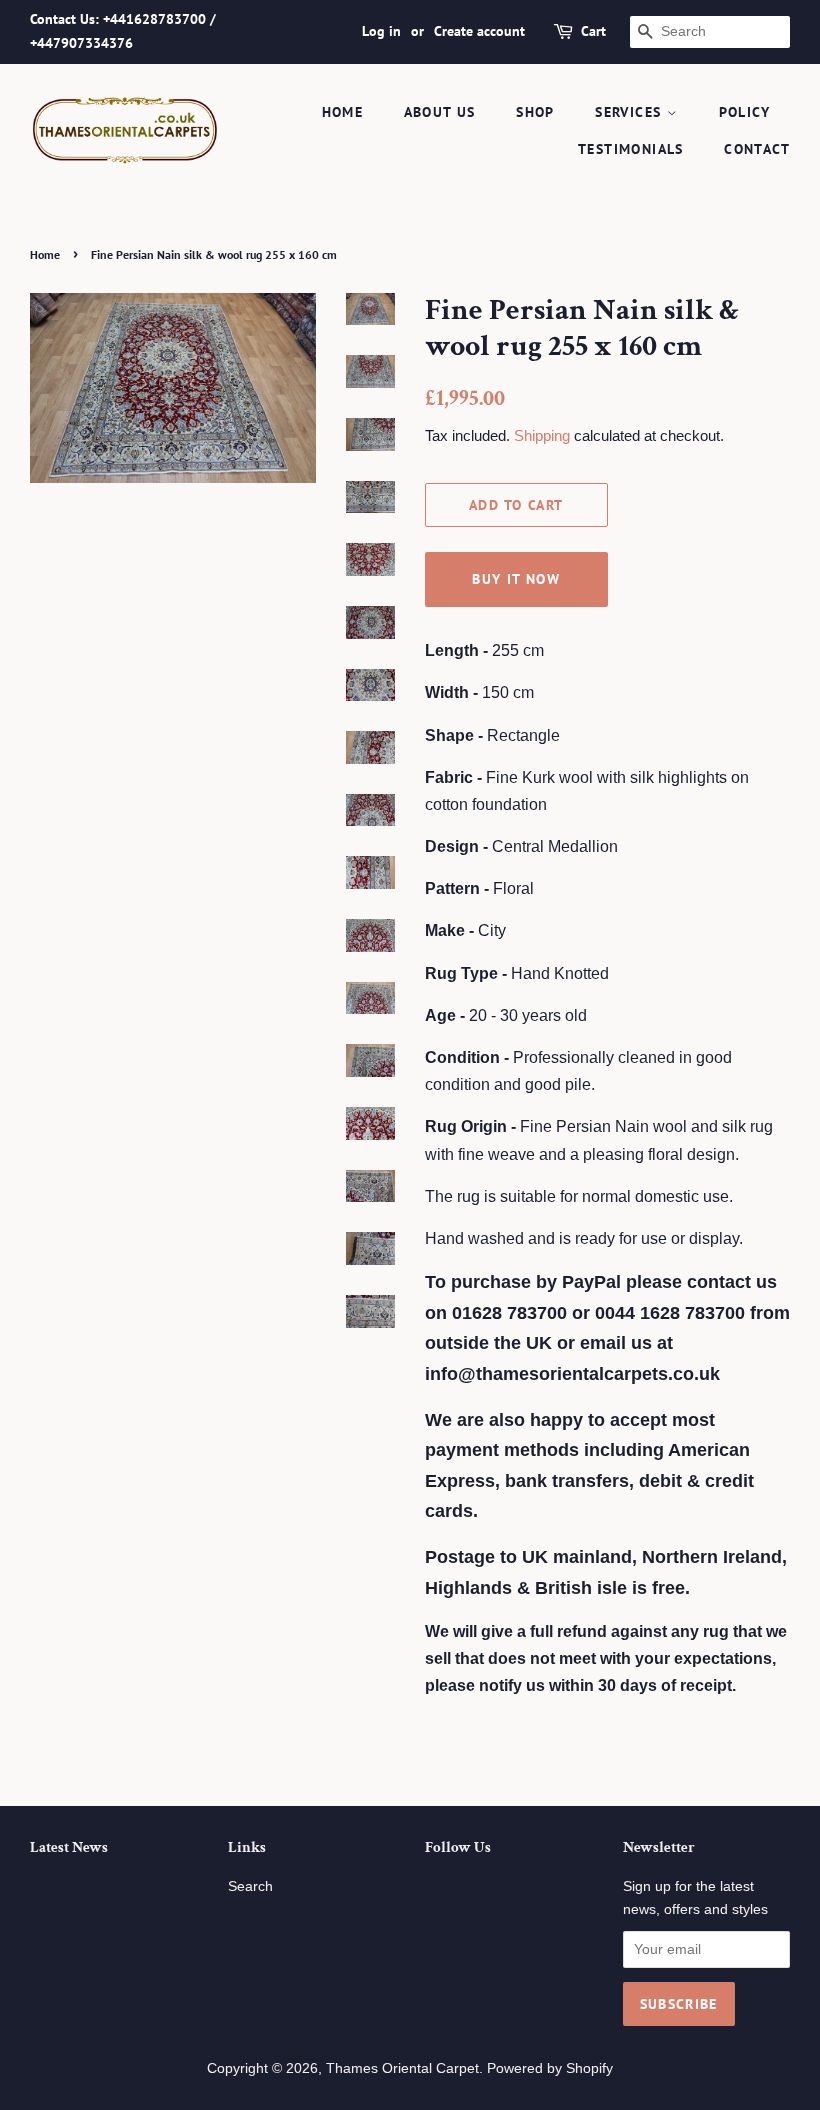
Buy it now (516, 579)
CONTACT (757, 149)
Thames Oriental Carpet (402, 2068)
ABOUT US (440, 112)
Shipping (542, 435)
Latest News (69, 1847)
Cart (593, 31)
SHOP (535, 112)
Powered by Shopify (550, 2068)
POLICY (744, 112)
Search (250, 1886)
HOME (343, 112)
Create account (479, 31)
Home (45, 254)
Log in (381, 31)
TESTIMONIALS (631, 149)
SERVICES (631, 112)
